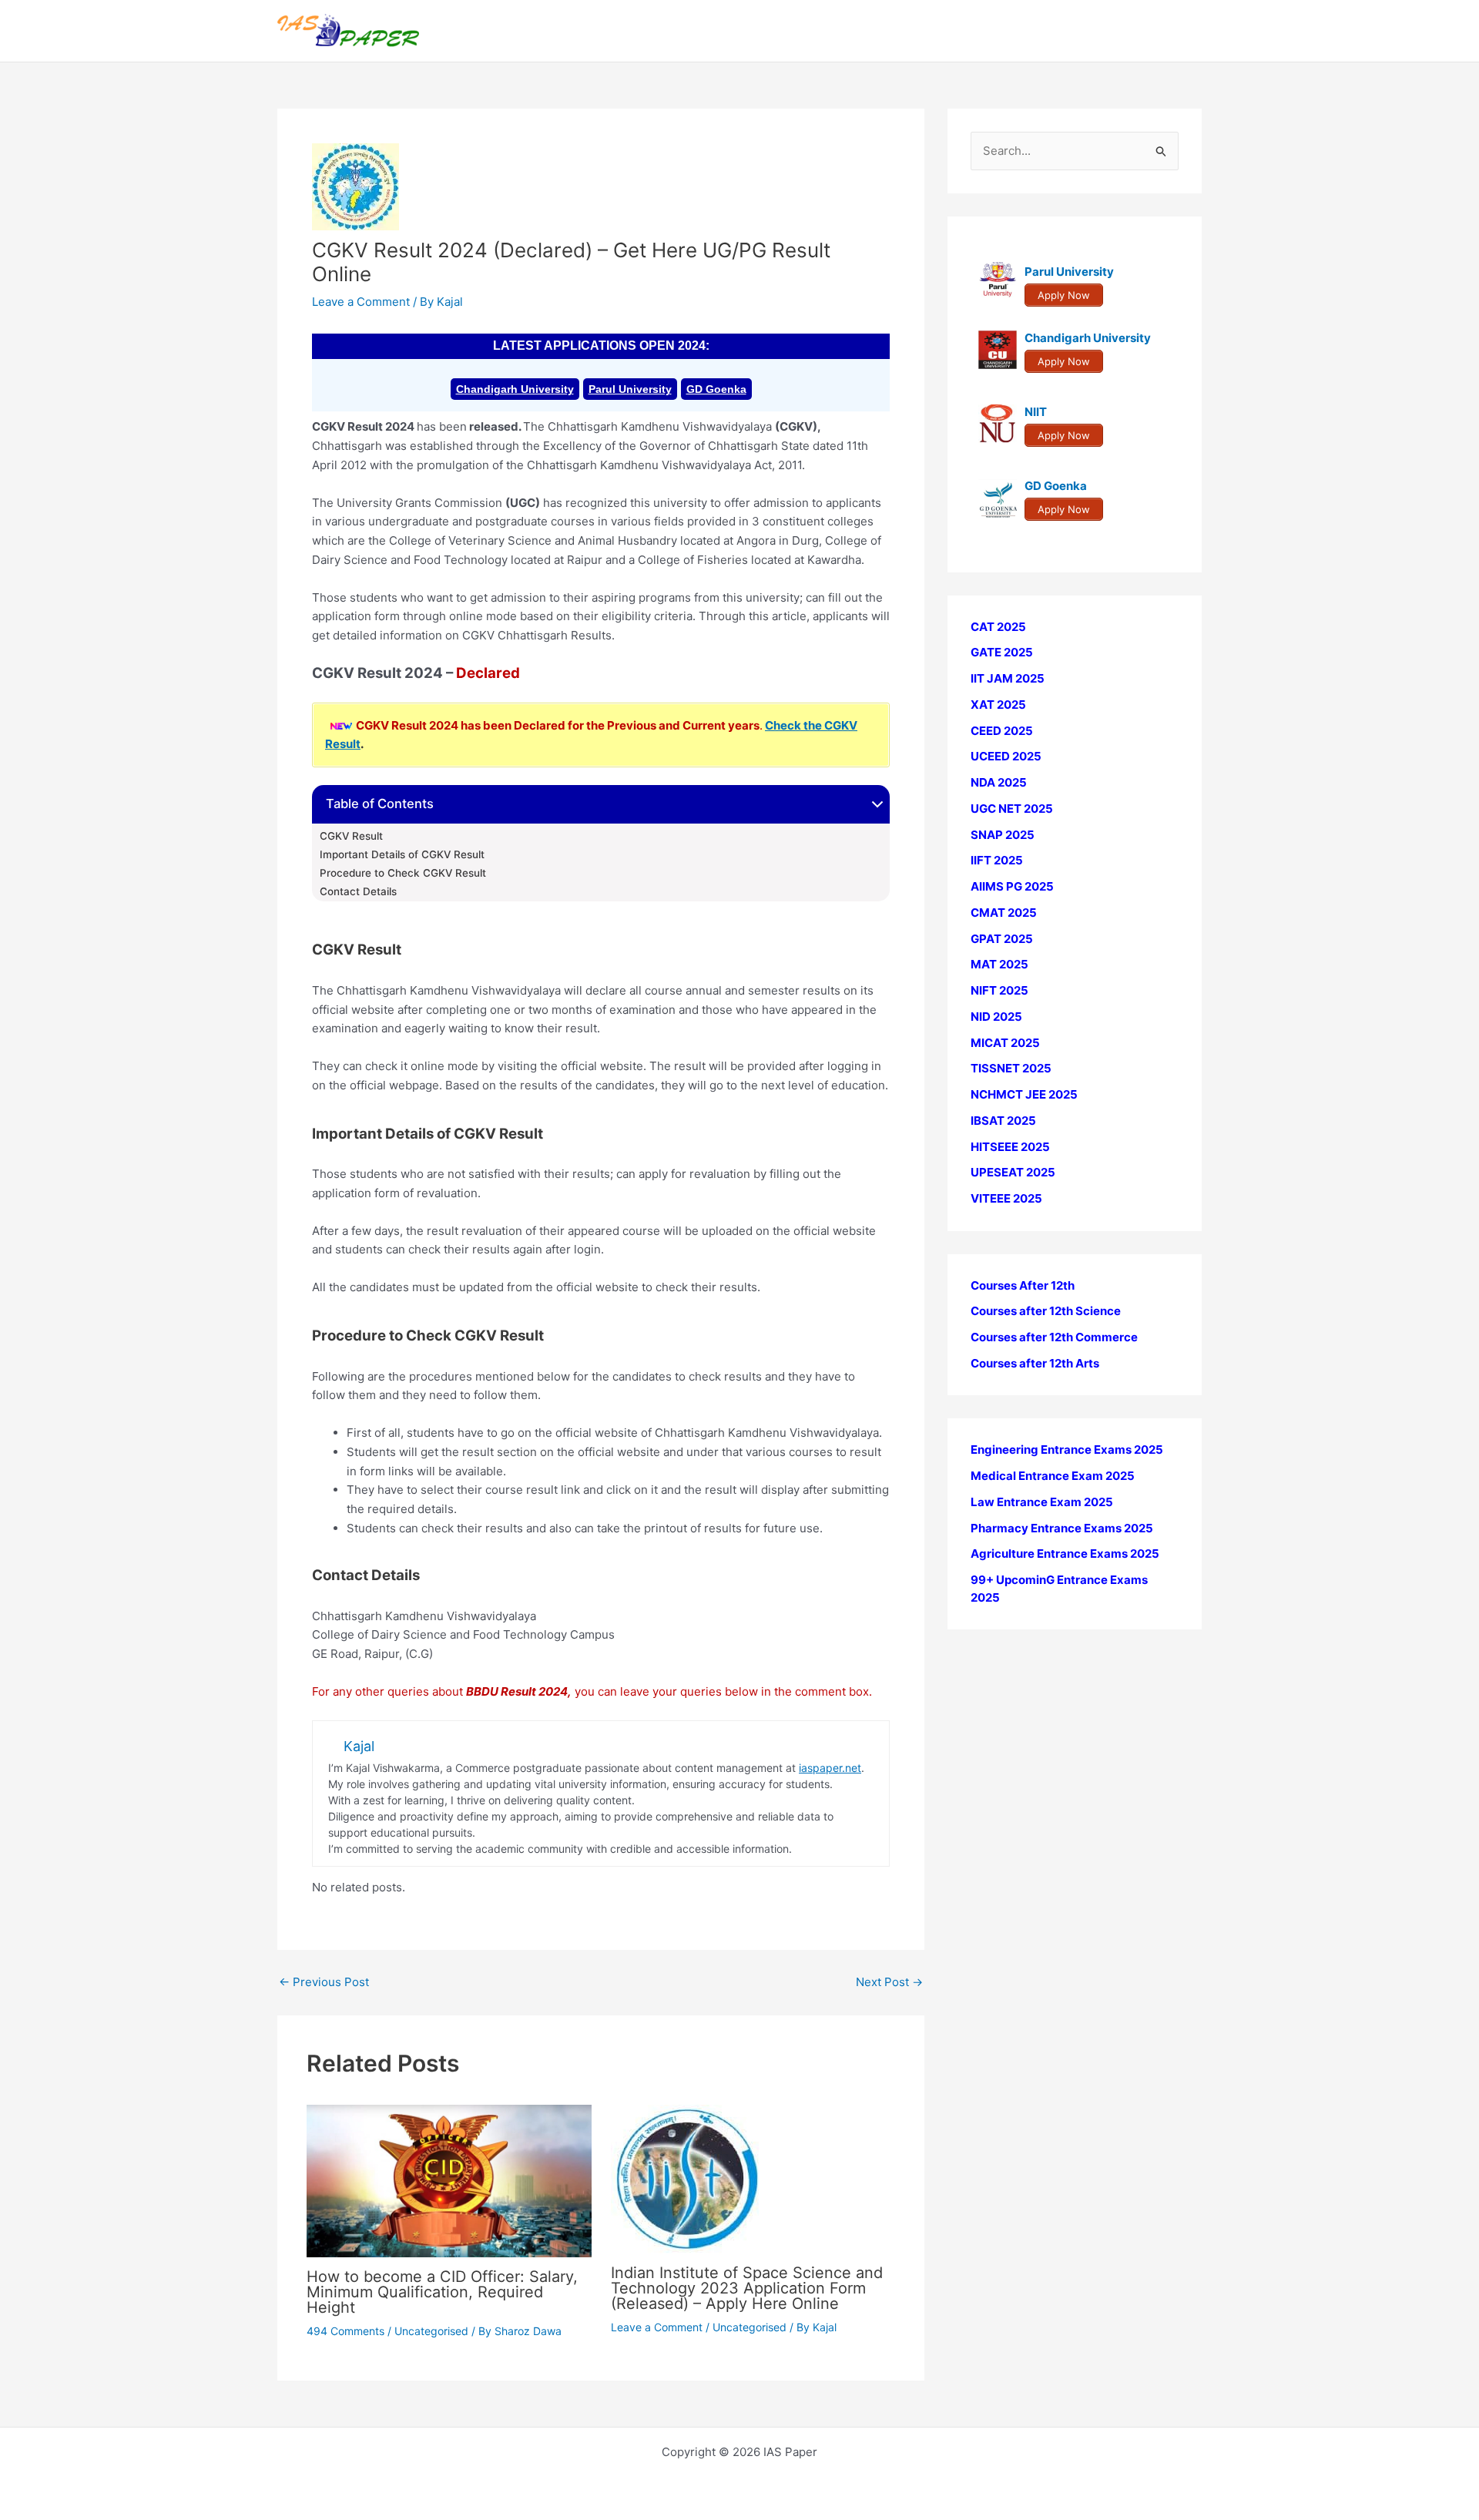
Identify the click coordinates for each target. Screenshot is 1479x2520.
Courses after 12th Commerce (1054, 1338)
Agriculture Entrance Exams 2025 (1065, 1554)
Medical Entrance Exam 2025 (1053, 1476)
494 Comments (345, 2331)
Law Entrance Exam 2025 (1042, 1502)
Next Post (889, 1982)
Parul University (630, 389)
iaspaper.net (830, 1768)
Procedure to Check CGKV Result (403, 873)
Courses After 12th (1023, 1285)
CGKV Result (351, 836)
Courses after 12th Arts (1035, 1363)
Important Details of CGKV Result (402, 854)
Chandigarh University (515, 389)
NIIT (1036, 413)
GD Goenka (716, 389)
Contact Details (358, 891)
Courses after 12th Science (1046, 1312)
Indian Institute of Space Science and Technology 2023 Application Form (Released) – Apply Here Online (747, 2288)
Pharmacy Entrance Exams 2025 (1062, 1528)
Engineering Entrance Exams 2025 (1067, 1450)
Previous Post (324, 1982)
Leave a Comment (361, 302)
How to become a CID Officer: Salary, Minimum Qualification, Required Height (442, 2292)
